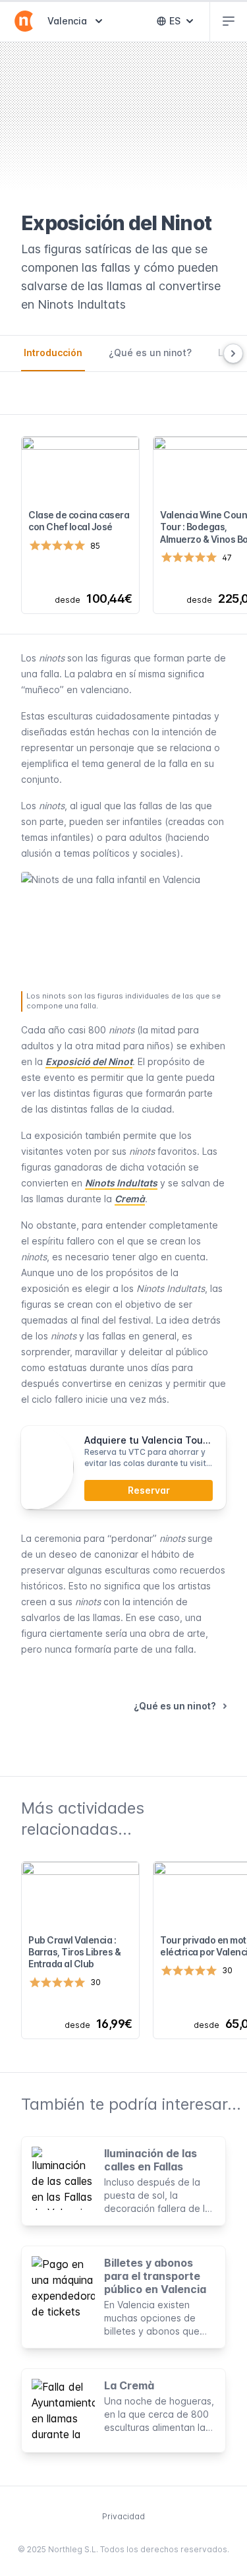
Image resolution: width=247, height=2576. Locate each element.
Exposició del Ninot (89, 1061)
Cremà (130, 1199)
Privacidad (123, 2516)
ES (184, 24)
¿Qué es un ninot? (150, 353)
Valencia (76, 20)
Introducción (53, 353)
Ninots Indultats (121, 1183)
